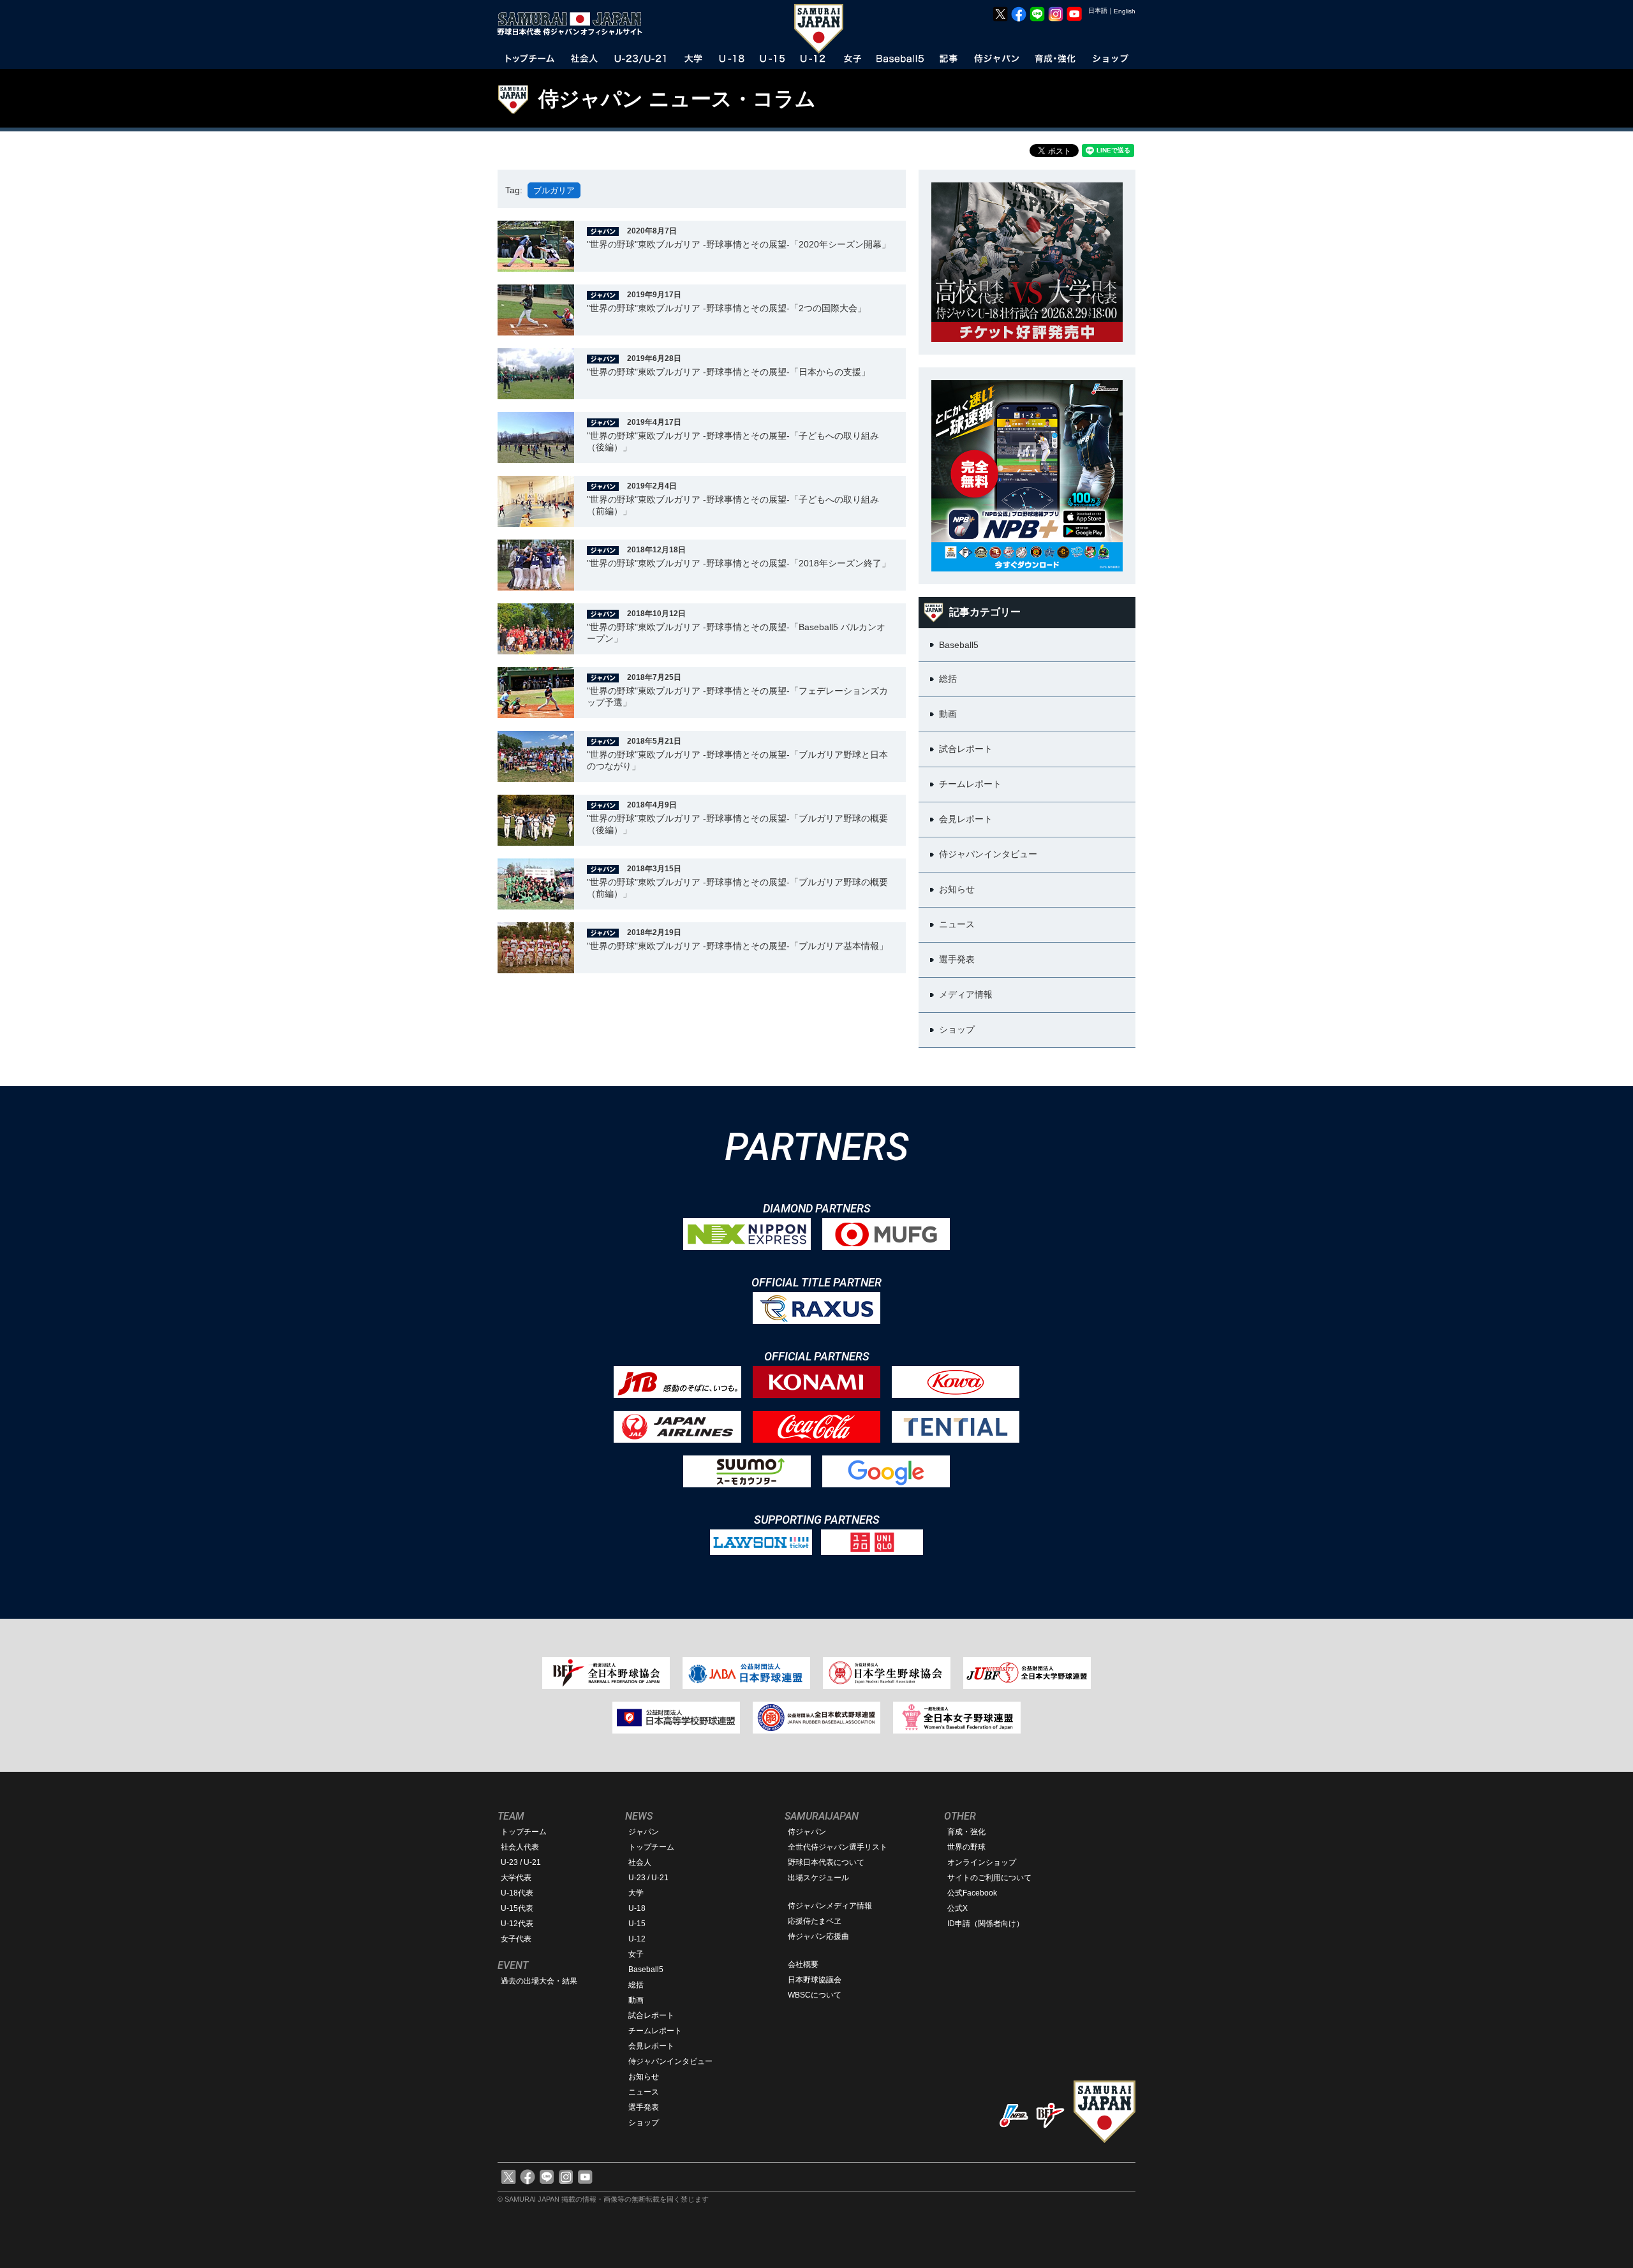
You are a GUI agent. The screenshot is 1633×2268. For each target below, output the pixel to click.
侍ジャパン (807, 1832)
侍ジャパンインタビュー (670, 2061)
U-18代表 (517, 1893)
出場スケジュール (818, 1878)
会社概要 (803, 1964)
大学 (636, 1893)
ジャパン (644, 1832)
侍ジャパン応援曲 (818, 1936)
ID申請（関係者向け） (986, 1924)
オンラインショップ (982, 1862)
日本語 (1098, 11)
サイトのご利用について (989, 1878)
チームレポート (655, 2031)
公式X (957, 1908)
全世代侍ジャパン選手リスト (838, 1847)
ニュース (644, 2092)
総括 (636, 1985)
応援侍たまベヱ (815, 1921)
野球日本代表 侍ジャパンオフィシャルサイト (574, 24)
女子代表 (516, 1939)
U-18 (637, 1908)
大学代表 (516, 1878)
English (1125, 11)
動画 (636, 2000)
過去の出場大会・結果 (539, 1981)
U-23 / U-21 (521, 1862)
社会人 (640, 1862)
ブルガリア (554, 190)
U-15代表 (517, 1908)
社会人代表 (520, 1847)
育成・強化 (966, 1832)
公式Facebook (972, 1893)
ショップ (644, 2123)
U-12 (637, 1939)
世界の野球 (966, 1847)
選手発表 (644, 2107)
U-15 (637, 1924)
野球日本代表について (826, 1862)
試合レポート (651, 2015)
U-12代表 (517, 1924)
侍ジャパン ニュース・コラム (677, 99)
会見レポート (651, 2046)
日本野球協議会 (815, 1980)
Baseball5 (646, 1970)
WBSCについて (815, 1995)
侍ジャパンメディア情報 (830, 1906)
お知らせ (644, 2077)
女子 (636, 1954)
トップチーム (524, 1832)
